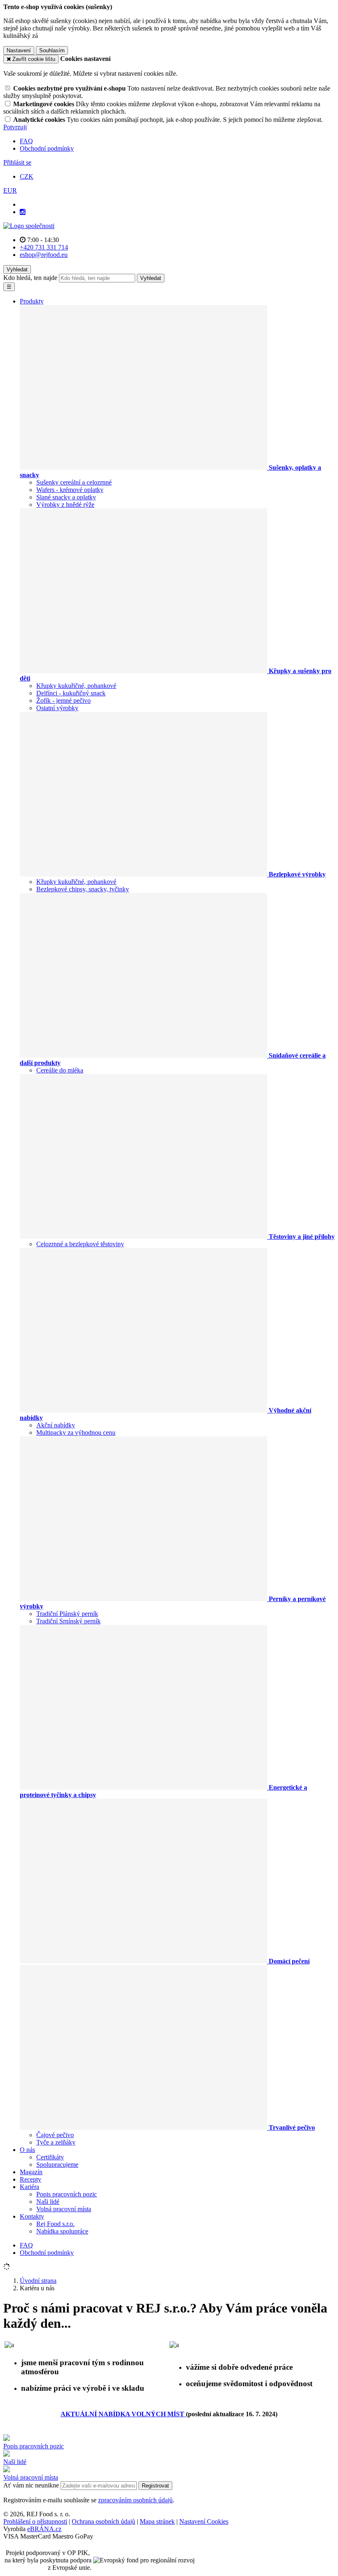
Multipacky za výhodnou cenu (76, 1433)
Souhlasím (52, 50)
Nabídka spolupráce (62, 2231)
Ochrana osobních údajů (103, 2521)
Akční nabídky (56, 1425)
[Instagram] (23, 212)
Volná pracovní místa (64, 2209)
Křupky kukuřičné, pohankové (76, 686)
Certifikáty (50, 2157)
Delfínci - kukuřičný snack (71, 693)
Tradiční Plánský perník (67, 1614)
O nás (27, 2150)
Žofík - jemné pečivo (63, 701)
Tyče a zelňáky (56, 2142)
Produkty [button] (32, 301)
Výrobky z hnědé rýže (65, 505)
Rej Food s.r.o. (55, 2224)
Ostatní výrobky (57, 708)
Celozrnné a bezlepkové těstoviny (80, 1244)
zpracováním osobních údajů (135, 2500)
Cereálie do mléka (60, 1070)
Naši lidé (48, 2202)
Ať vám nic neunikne (32, 2485)
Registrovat (155, 2486)
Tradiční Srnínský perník (68, 1621)
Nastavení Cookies (204, 2521)
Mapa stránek (157, 2521)
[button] (10, 190)
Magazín (31, 2172)
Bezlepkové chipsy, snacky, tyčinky (83, 889)
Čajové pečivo (55, 2135)
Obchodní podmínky (47, 148)
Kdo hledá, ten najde (30, 278)
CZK (27, 176)
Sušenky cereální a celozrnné (74, 482)
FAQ (26, 141)
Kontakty (32, 2216)
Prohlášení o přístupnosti (35, 2521)
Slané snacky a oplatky (66, 497)
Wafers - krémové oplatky (70, 490)
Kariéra (29, 2187)
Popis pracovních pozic (67, 2194)
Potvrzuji (15, 127)
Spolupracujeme (57, 2165)
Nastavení (19, 50)
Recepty (31, 2179)
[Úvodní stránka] (29, 226)
